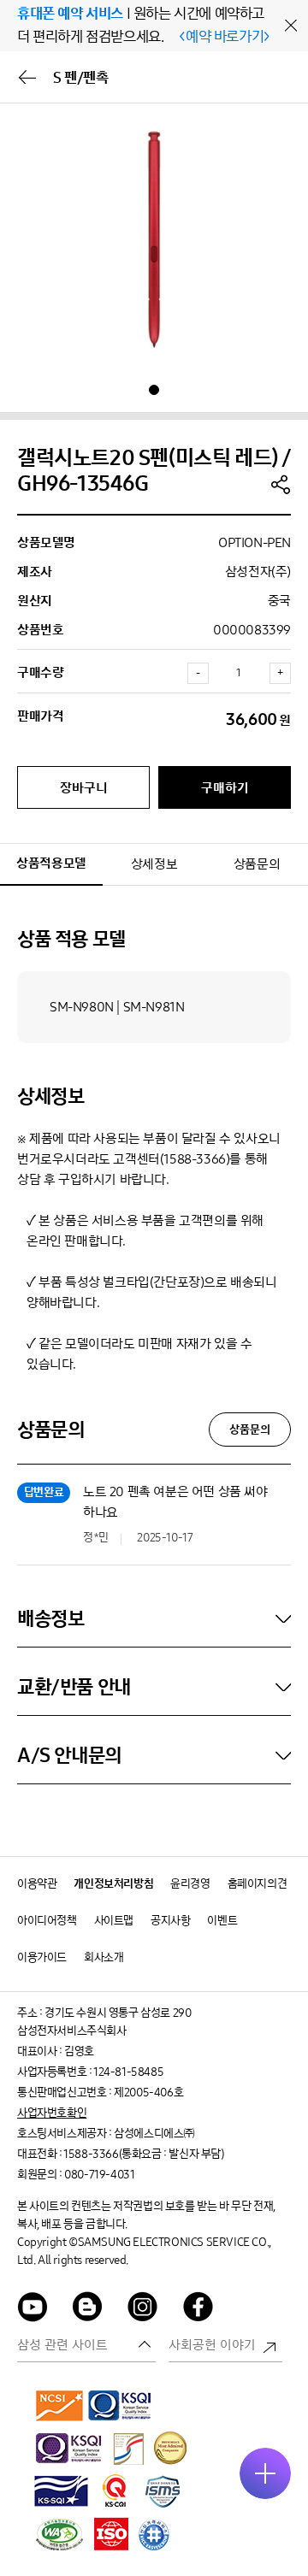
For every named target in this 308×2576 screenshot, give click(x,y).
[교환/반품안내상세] (154, 1687)
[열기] (265, 2473)
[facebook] (198, 2310)
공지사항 (170, 1921)
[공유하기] (281, 484)
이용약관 (37, 1884)
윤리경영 (190, 1884)
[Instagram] (143, 2310)
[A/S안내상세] (154, 1755)
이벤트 (222, 1921)
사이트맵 (114, 1921)
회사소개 (104, 1957)
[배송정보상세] (154, 1618)
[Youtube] (33, 2310)
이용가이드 (42, 1957)
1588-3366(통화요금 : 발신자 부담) (143, 2154)
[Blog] (88, 2310)
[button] (154, 390)
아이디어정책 (47, 1921)
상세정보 (154, 864)
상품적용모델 (51, 863)
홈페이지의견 (258, 1884)
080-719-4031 (99, 2175)
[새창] (60, 2405)
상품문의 (257, 864)
